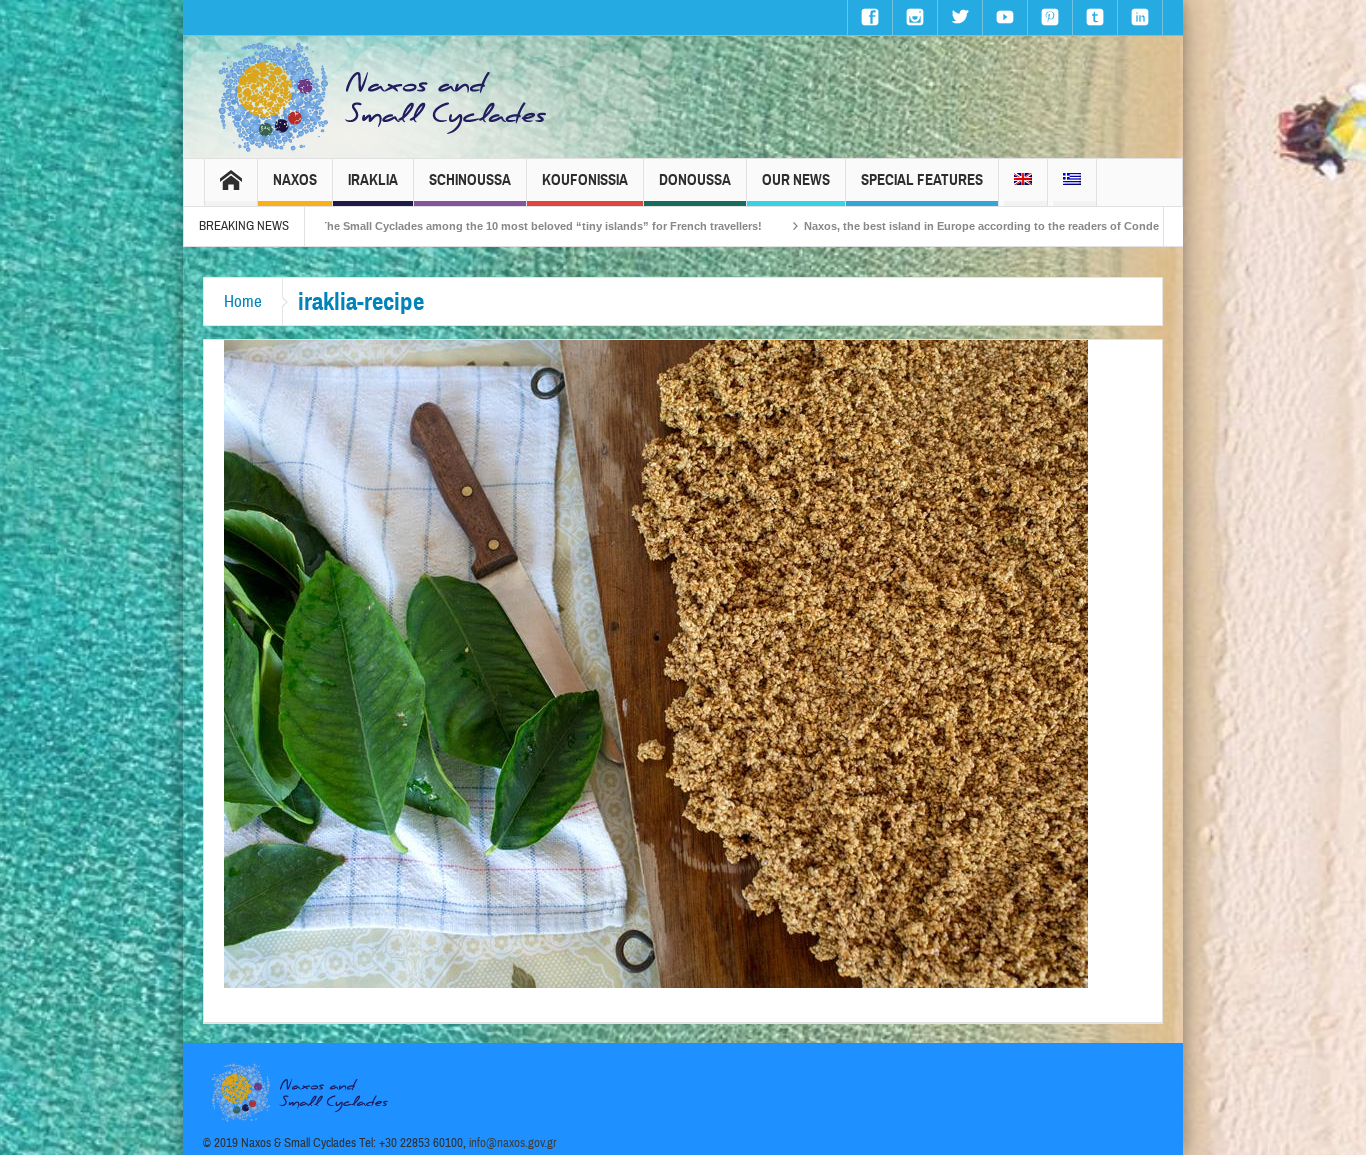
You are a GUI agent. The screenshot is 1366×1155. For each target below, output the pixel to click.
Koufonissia (585, 180)
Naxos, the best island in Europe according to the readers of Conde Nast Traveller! (938, 226)
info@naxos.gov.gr (513, 1143)
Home (243, 301)
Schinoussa (470, 180)
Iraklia (373, 180)
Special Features (922, 180)
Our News (796, 180)
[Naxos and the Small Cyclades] (384, 97)
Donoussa (695, 180)
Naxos (295, 180)
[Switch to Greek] (1072, 182)
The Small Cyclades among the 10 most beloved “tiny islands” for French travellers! (459, 226)
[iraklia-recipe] (656, 663)
